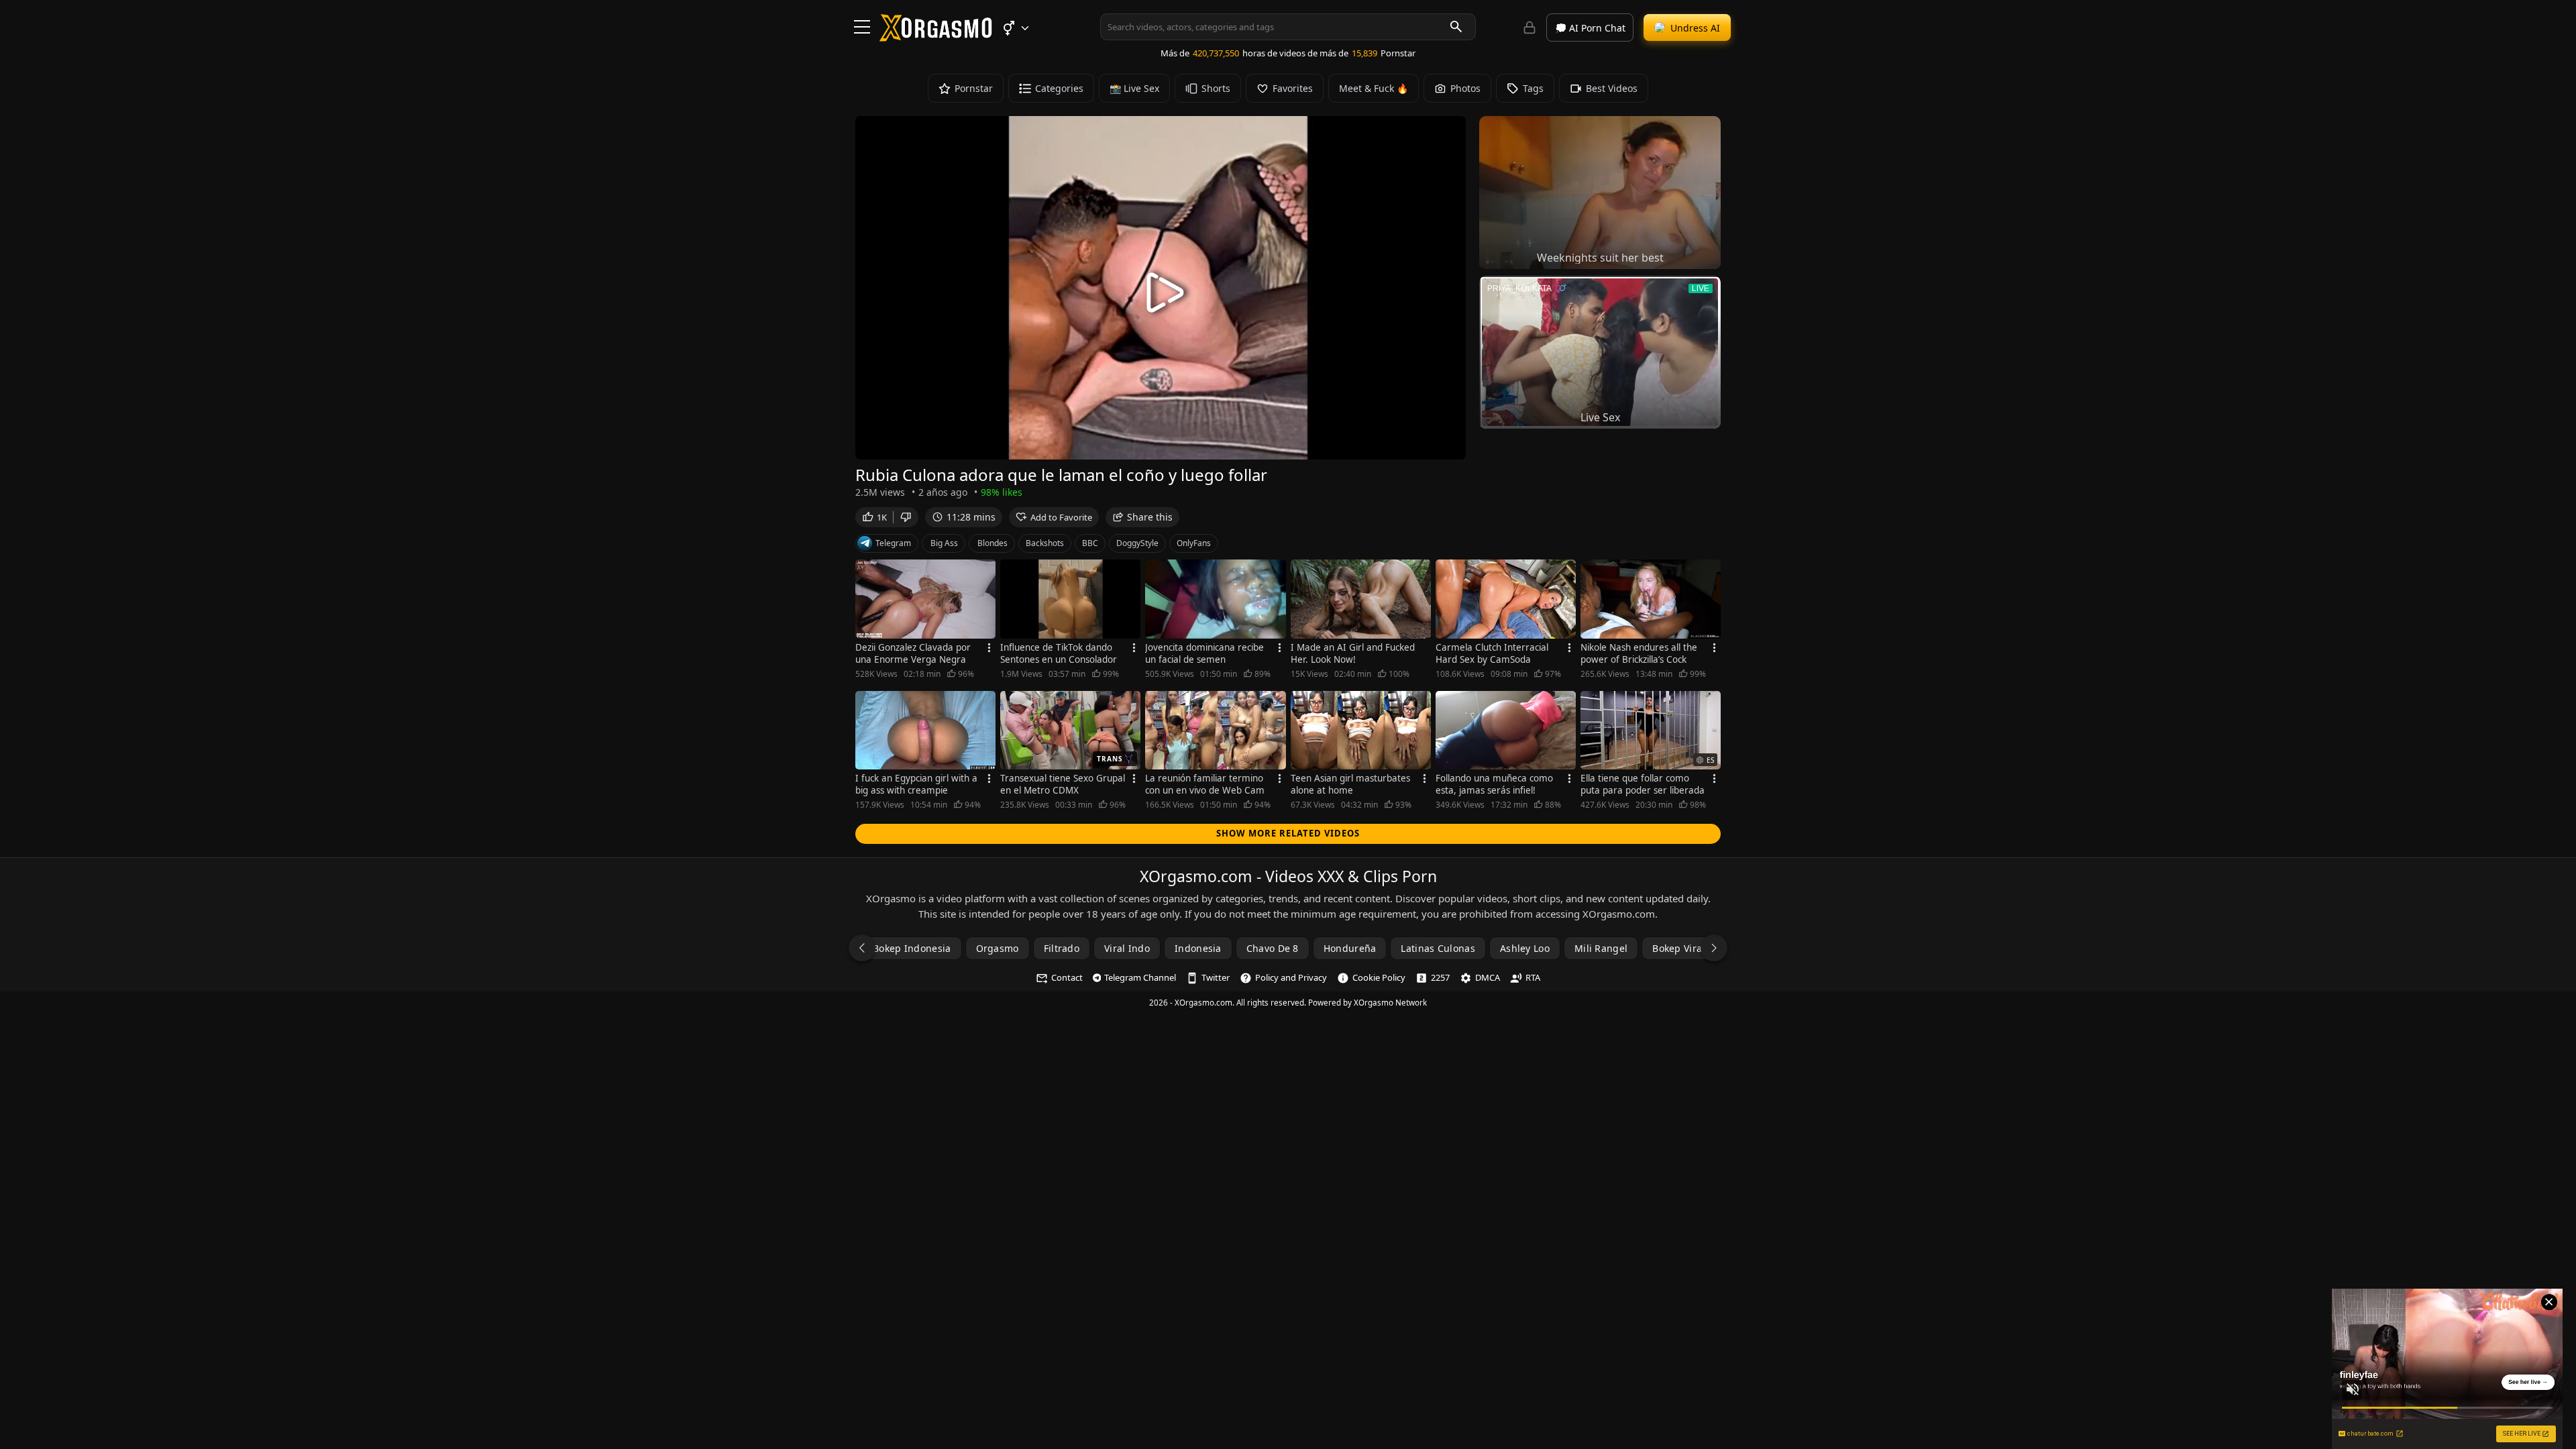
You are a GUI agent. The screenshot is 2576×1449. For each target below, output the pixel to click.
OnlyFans (1194, 543)
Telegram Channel (1140, 977)
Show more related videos (1288, 833)
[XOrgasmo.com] (936, 37)
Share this (1150, 517)
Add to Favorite (1061, 517)
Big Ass (944, 543)
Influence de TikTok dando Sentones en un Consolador (1059, 653)
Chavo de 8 (1273, 948)
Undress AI (1695, 28)
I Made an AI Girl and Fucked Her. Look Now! (1353, 653)
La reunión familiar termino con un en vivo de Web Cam (1205, 784)
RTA (1533, 977)
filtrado (1062, 948)
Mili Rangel (1601, 948)
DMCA (1488, 977)
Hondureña (1350, 948)
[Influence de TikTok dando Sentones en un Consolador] (1070, 599)
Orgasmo (998, 948)
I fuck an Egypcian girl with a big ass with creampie (916, 784)
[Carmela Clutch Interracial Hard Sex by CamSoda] (1506, 599)
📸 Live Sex (1134, 88)
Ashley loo (1525, 948)
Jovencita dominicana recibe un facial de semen (1204, 653)
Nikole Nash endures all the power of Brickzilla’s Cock (1639, 653)
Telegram (893, 543)
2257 (1440, 977)
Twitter (1216, 977)
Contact (1067, 977)
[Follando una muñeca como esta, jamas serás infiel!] (1506, 731)
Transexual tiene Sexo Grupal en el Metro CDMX (1063, 784)
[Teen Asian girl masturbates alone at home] (1361, 731)
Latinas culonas (1438, 948)
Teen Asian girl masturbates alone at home (1350, 784)
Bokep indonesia (912, 948)
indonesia (1198, 948)
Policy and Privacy (1291, 977)
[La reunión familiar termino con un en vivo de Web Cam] (1215, 731)
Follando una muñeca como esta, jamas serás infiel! (1494, 784)
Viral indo (1127, 948)
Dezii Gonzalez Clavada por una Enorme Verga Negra (913, 653)
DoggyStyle (1137, 543)
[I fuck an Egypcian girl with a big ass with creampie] (925, 731)
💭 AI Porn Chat (1590, 28)
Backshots (1045, 543)
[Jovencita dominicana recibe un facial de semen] (1215, 599)
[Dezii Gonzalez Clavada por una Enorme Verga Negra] (925, 599)
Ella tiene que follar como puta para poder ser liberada (1643, 784)
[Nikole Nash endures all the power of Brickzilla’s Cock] (1651, 599)
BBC (1090, 543)
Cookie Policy (1379, 977)
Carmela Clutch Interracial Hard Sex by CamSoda (1492, 653)
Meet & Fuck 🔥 (1374, 88)
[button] (1015, 28)
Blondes (992, 543)
